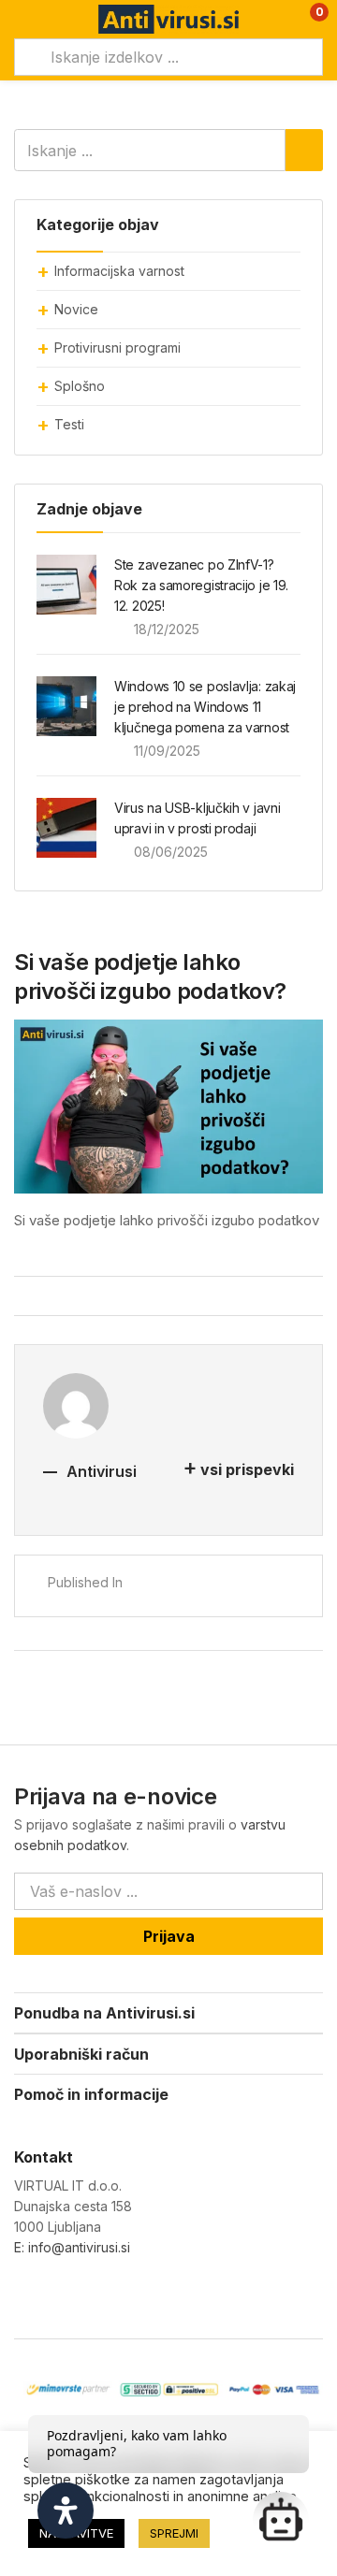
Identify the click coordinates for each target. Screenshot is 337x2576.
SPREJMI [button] (174, 2533)
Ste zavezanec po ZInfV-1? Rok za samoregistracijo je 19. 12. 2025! (201, 585)
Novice (76, 309)
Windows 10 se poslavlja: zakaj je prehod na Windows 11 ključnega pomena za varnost (205, 707)
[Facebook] (23, 2295)
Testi (69, 424)
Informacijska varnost (119, 271)
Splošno (80, 386)
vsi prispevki (247, 1469)
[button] (307, 19)
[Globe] (138, 2295)
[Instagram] (61, 2295)
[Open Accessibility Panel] (66, 2511)
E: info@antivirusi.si (72, 2247)
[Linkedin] (100, 2295)
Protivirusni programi (117, 347)
